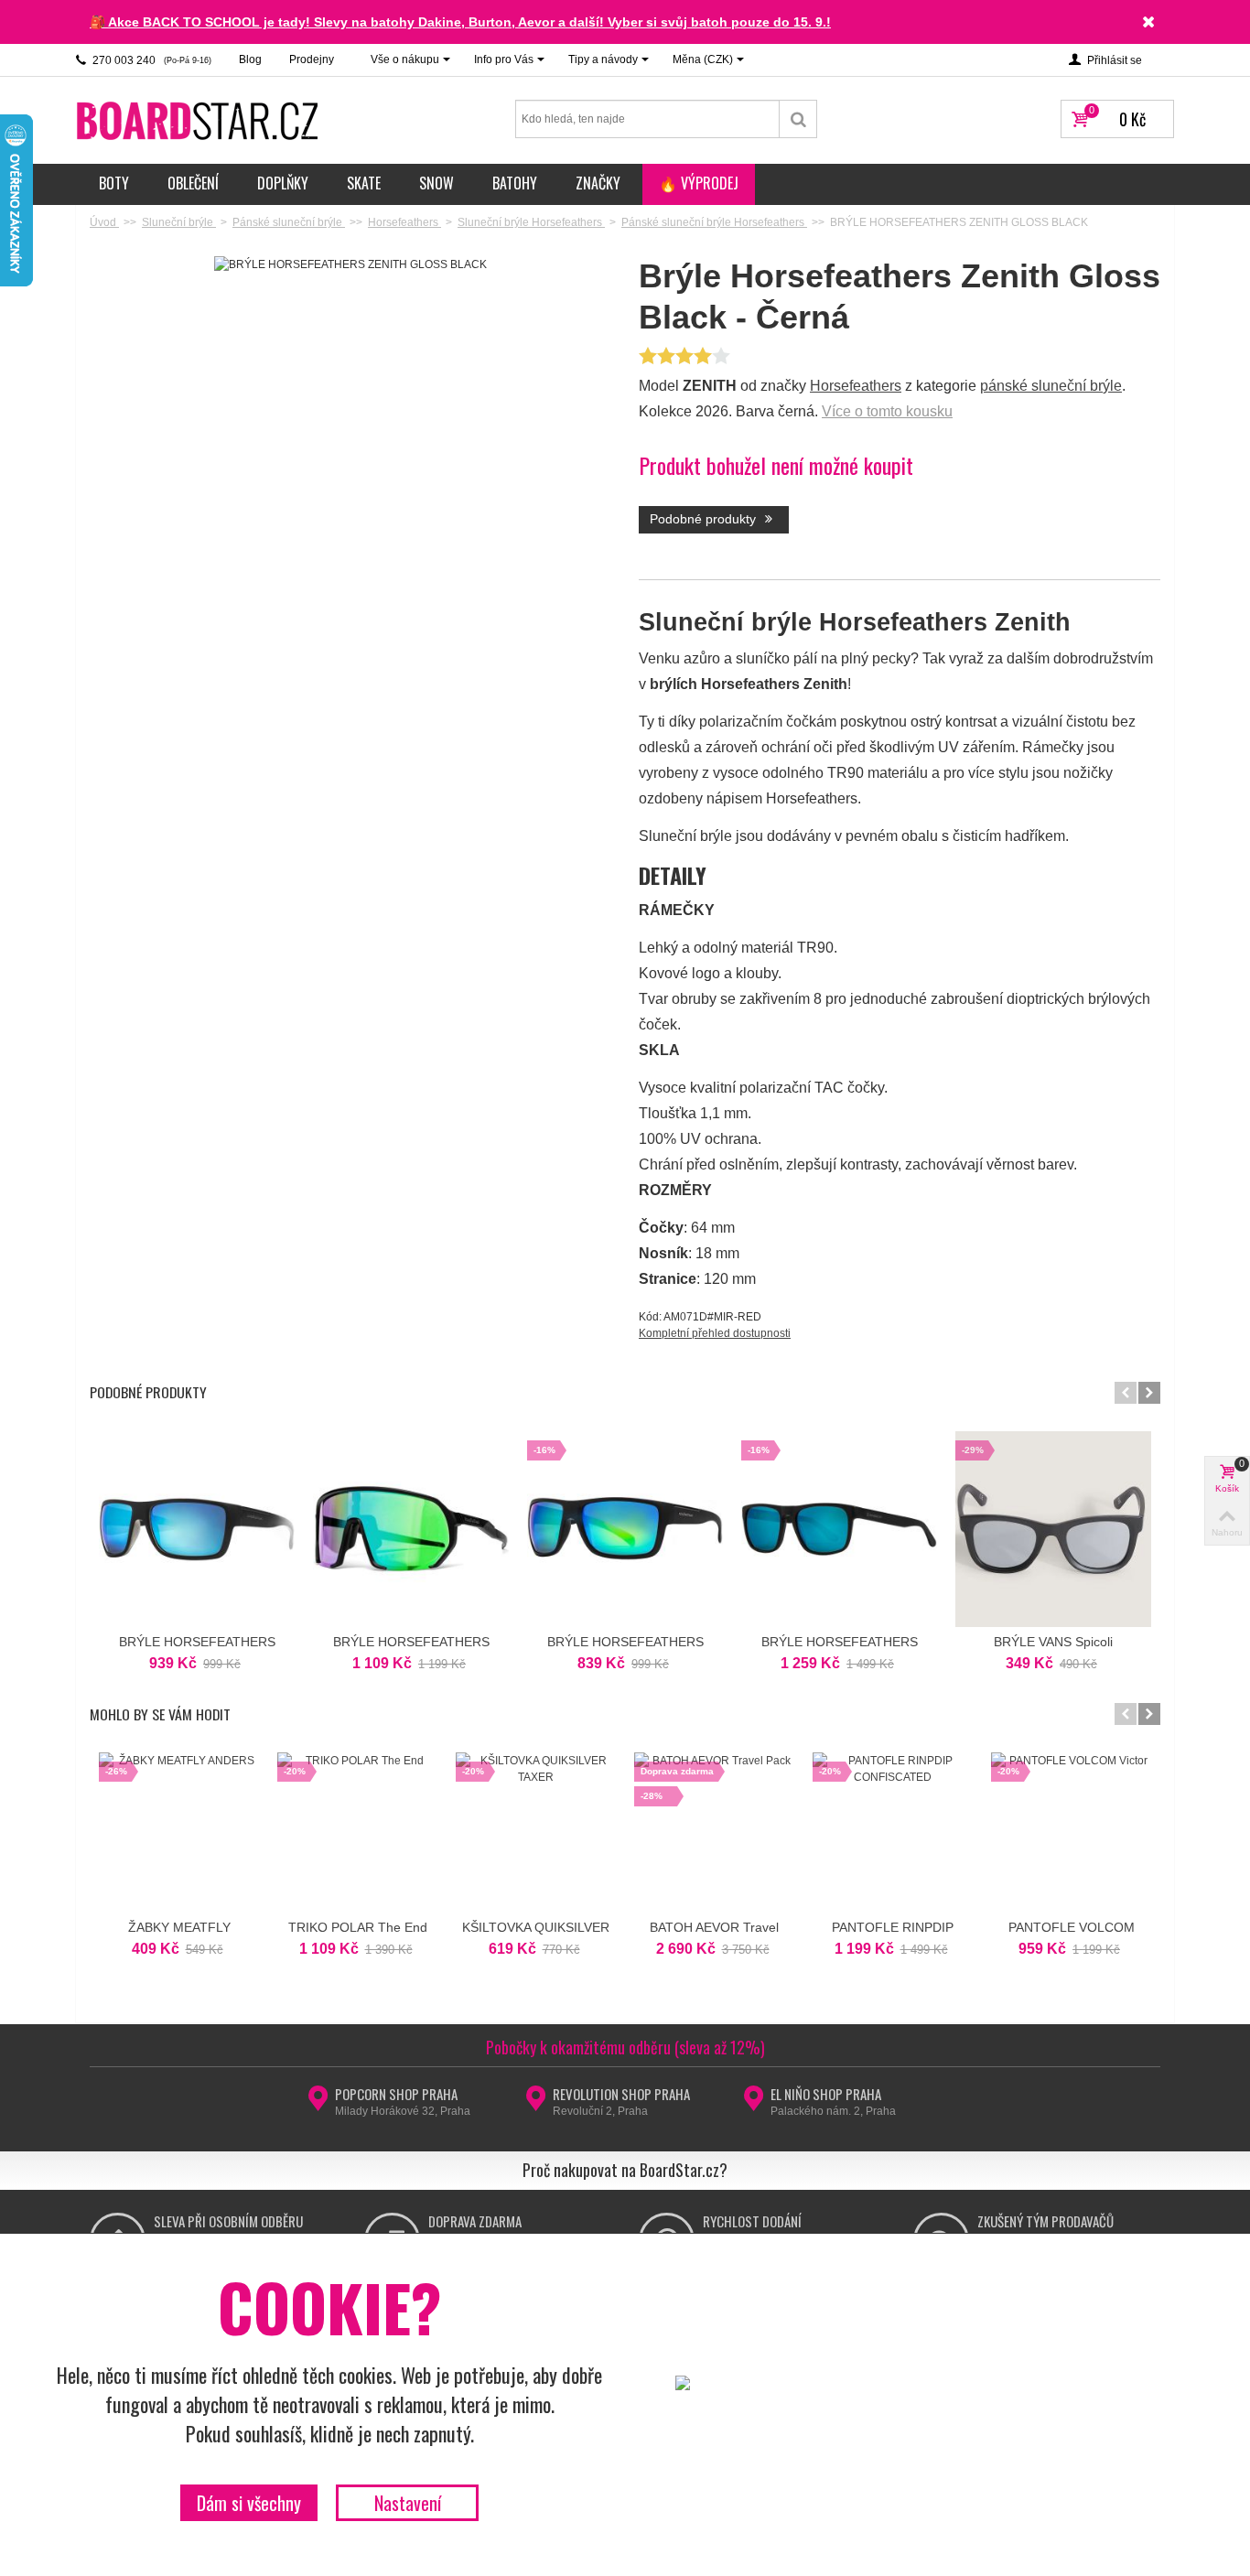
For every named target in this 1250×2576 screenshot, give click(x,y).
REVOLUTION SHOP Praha (621, 2094)
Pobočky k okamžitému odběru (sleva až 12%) (625, 2047)
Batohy (515, 183)
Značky (598, 183)
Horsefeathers (856, 386)
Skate (364, 183)
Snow (436, 183)
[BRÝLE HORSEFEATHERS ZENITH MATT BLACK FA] (197, 1529)
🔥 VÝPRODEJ (699, 183)
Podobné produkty (705, 519)
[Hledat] (798, 119)
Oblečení (193, 183)
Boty (114, 183)
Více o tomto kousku (887, 411)
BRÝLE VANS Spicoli (1053, 1642)
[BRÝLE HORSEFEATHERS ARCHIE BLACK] (411, 1529)
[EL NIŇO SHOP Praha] (754, 2104)
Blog (250, 59)
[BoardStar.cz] (199, 120)
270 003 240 (151, 60)
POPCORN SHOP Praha (396, 2094)
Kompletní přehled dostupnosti (715, 1333)
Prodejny (312, 59)
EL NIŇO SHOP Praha (826, 2094)
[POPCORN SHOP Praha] (318, 2104)
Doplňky (283, 183)
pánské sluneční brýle (1051, 386)
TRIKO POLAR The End (358, 1927)
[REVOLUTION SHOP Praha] (536, 2104)
